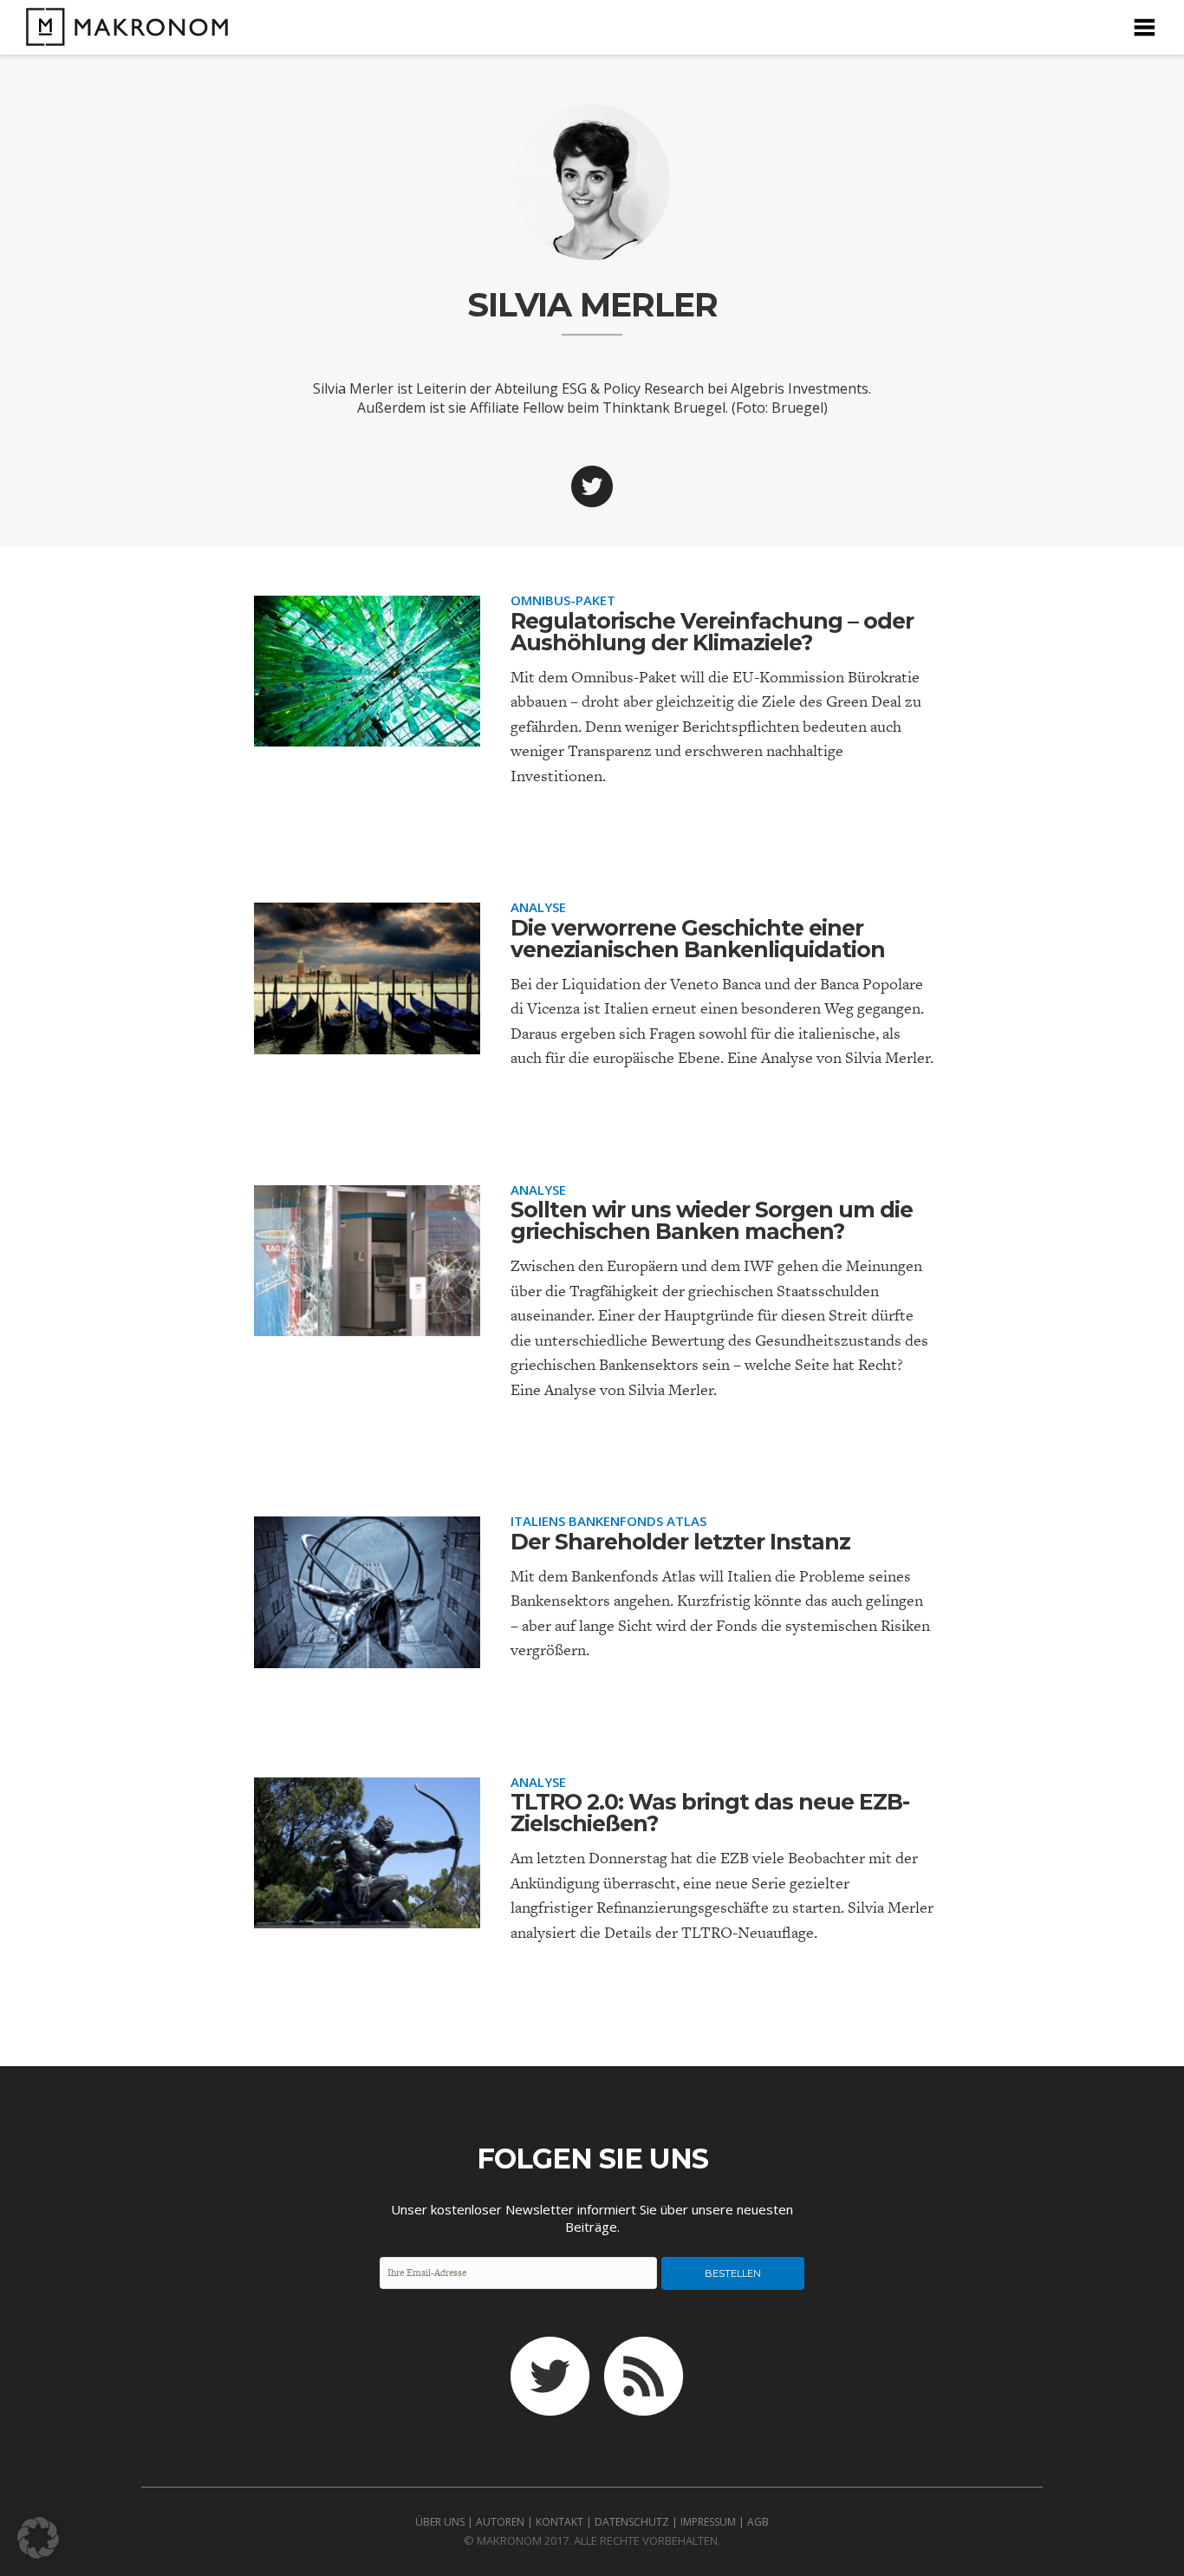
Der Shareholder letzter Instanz (680, 1542)
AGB (758, 2522)
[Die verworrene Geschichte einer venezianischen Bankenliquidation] (367, 1040)
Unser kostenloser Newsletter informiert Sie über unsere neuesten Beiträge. (592, 2218)
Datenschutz (632, 2522)
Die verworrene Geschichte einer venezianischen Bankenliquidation (698, 939)
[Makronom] (123, 35)
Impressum (708, 2522)
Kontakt (559, 2522)
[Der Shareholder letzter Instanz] (367, 1653)
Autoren (500, 2522)
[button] (38, 2538)
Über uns (440, 2522)
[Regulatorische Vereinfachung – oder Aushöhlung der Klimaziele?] (367, 732)
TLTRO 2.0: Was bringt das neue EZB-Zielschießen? (710, 1813)
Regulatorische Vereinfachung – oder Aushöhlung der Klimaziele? (712, 632)
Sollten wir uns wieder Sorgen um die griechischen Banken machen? (712, 1220)
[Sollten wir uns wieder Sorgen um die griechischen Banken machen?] (367, 1322)
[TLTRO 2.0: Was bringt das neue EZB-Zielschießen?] (367, 1914)
